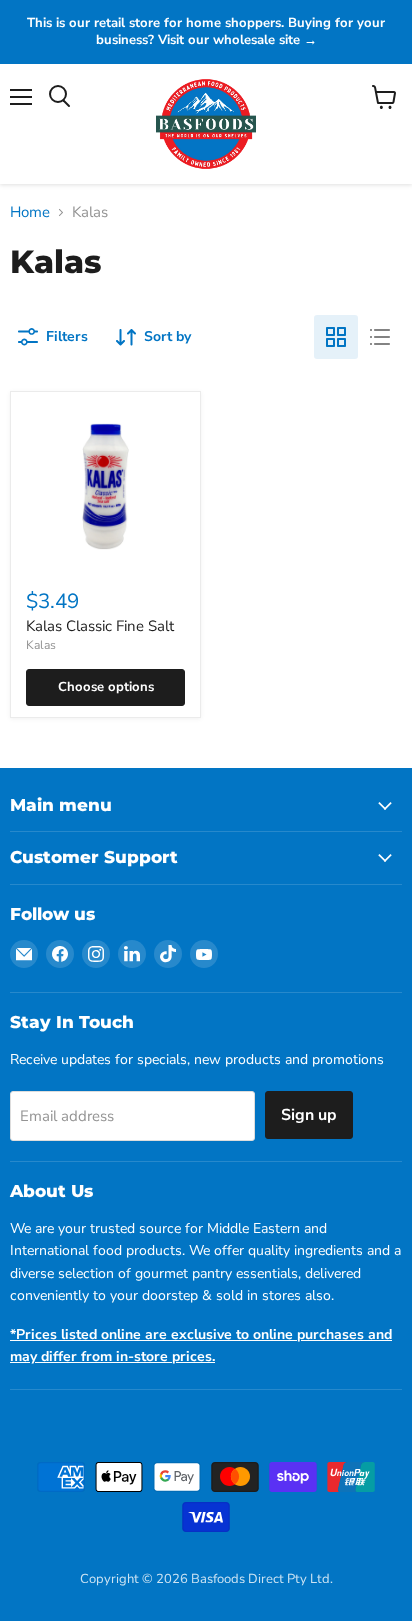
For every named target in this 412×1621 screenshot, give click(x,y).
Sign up (309, 1115)
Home (30, 212)
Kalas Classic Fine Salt (100, 626)
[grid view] (336, 337)
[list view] (380, 337)
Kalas (41, 645)
